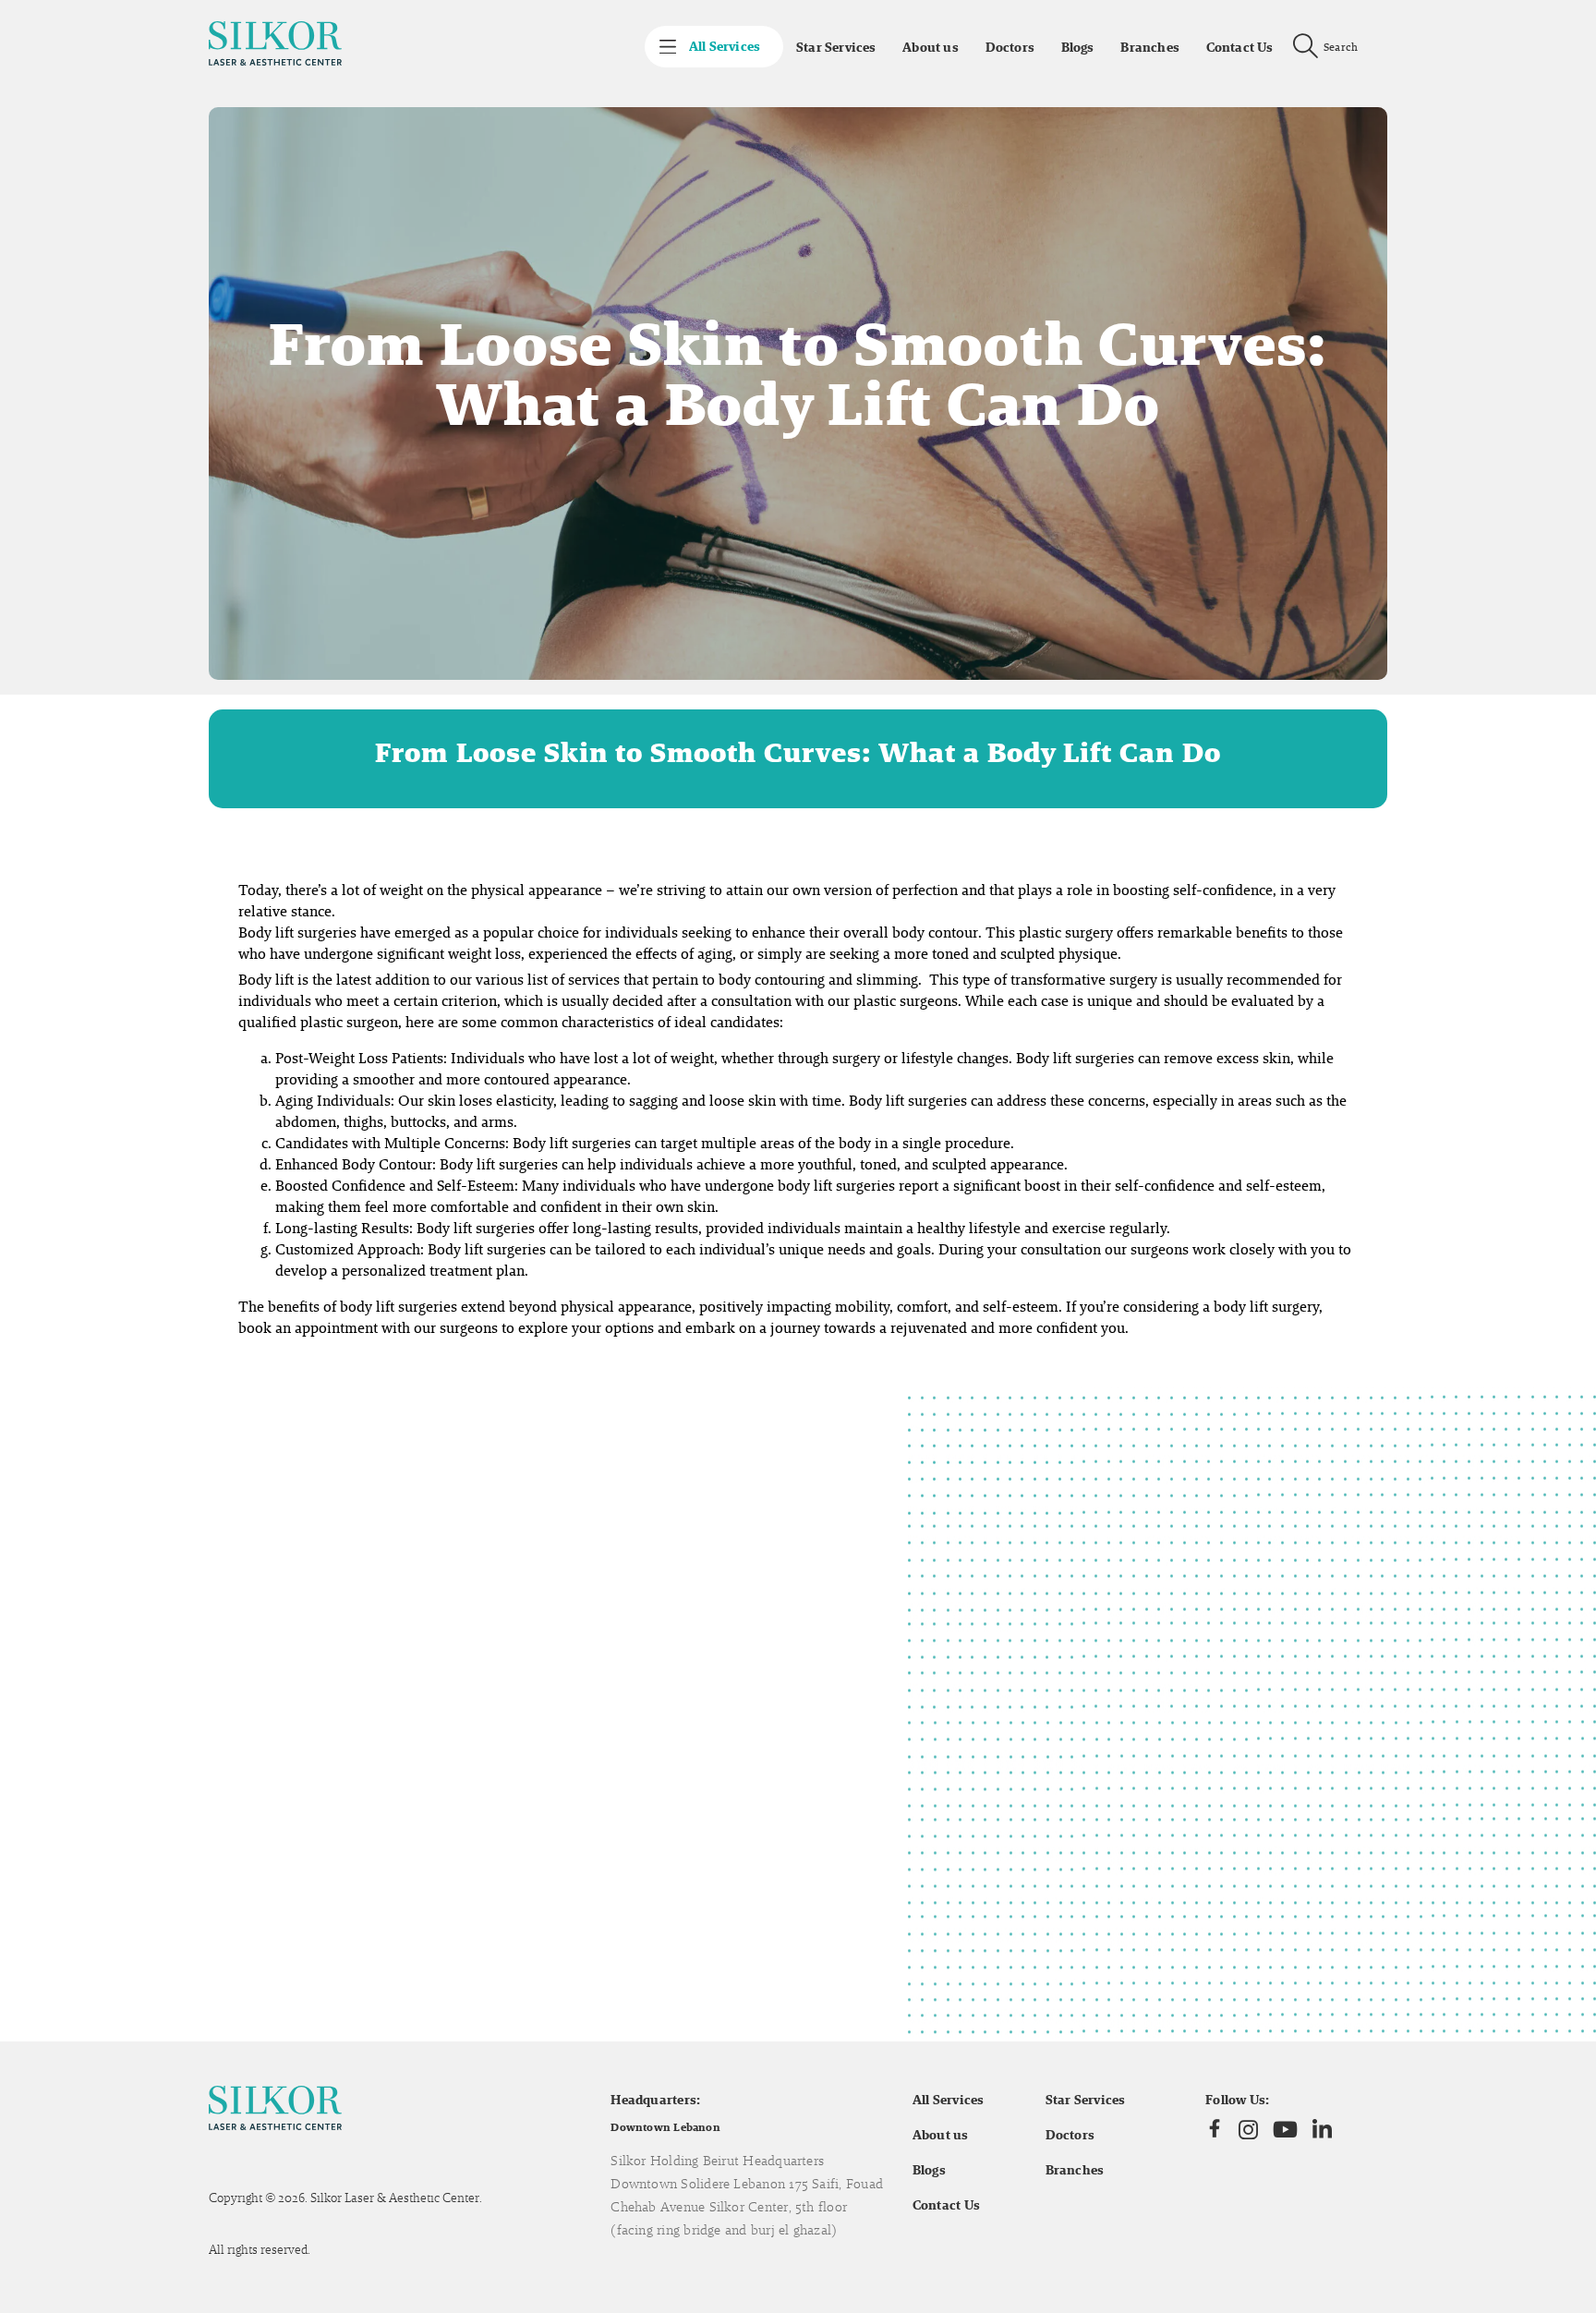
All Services (949, 2100)
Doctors (1010, 47)
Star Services (836, 47)
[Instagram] (1248, 2129)
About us (931, 47)
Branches (1150, 47)
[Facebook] (1215, 2129)
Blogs (1078, 47)
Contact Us (1240, 47)
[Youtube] (1285, 2129)
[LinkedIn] (1322, 2130)
